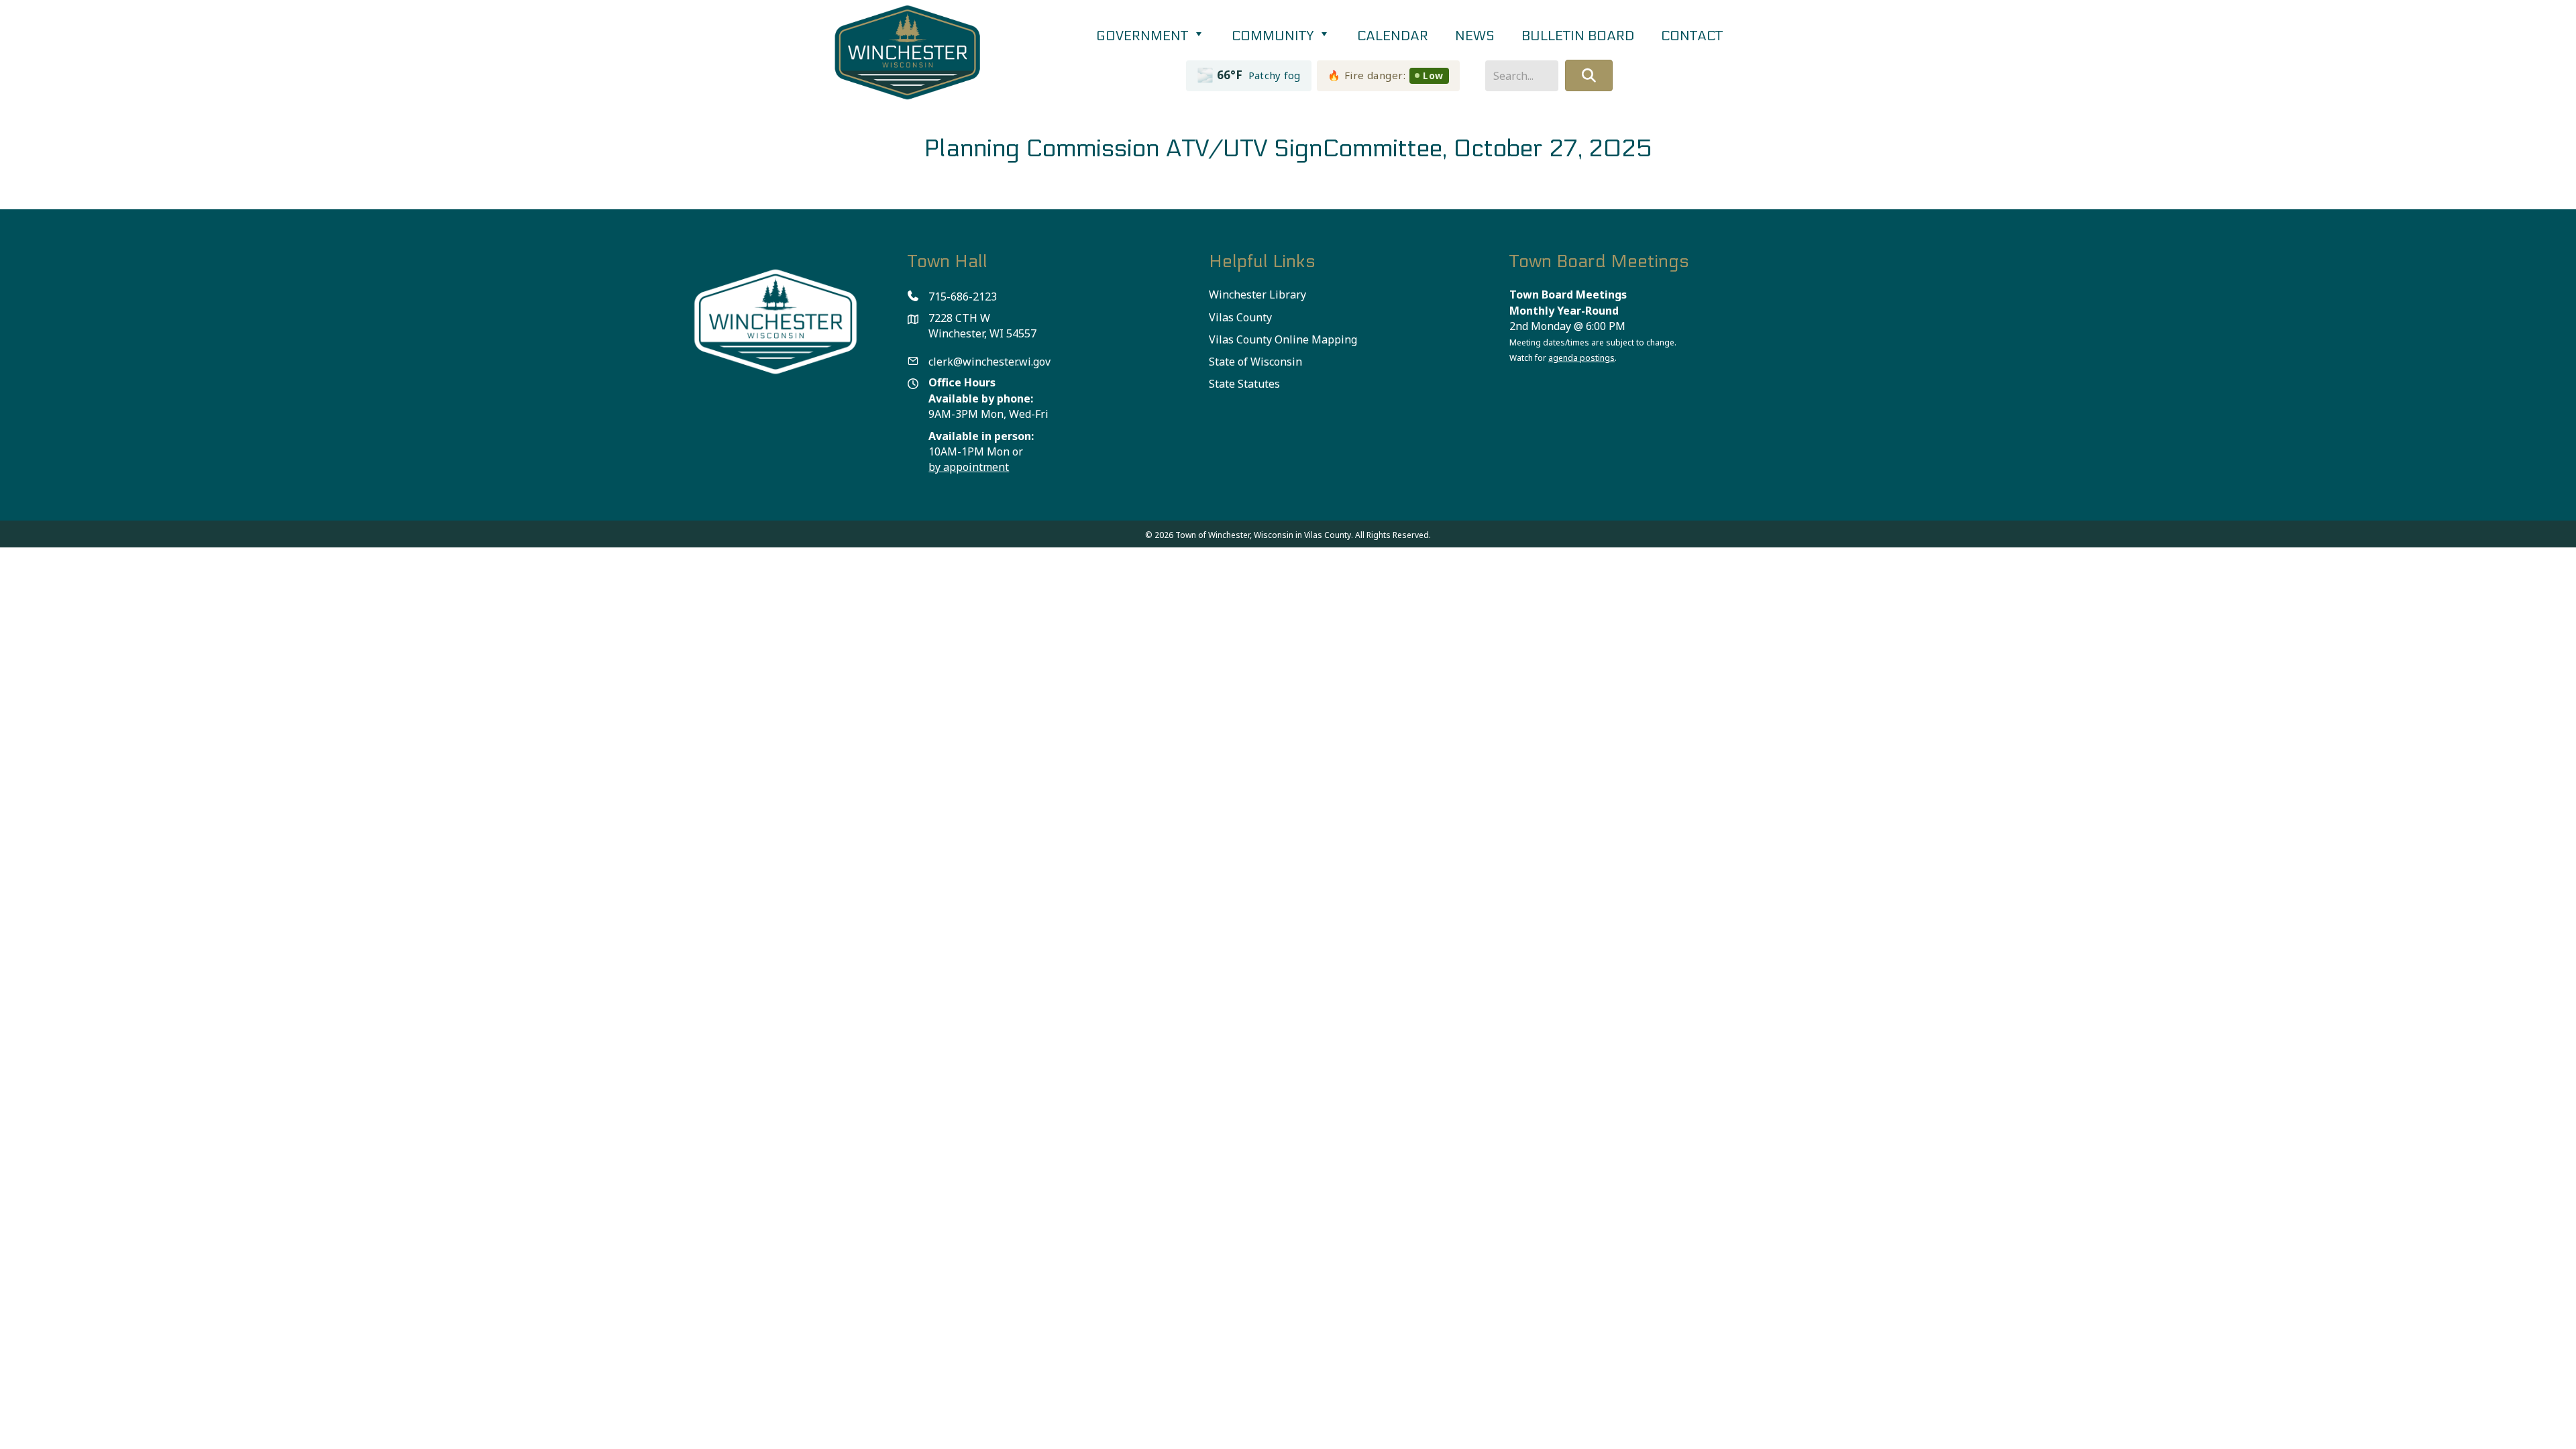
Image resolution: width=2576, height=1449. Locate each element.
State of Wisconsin (1255, 362)
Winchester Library (1257, 294)
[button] (1589, 75)
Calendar (1393, 36)
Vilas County (1240, 317)
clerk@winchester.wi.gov (989, 362)
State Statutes (1244, 384)
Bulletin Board (1578, 36)
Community (1274, 36)
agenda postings (1581, 358)
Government (1144, 36)
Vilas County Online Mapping (1283, 339)
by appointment (969, 467)
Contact (1692, 36)
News (1475, 36)
